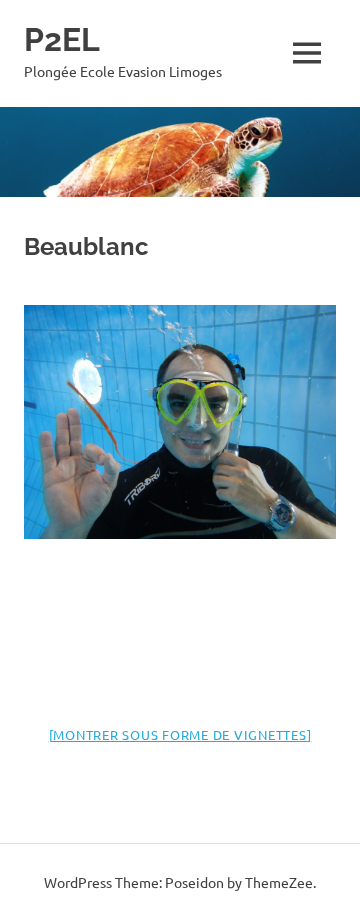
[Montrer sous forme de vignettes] (180, 734)
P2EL (62, 39)
